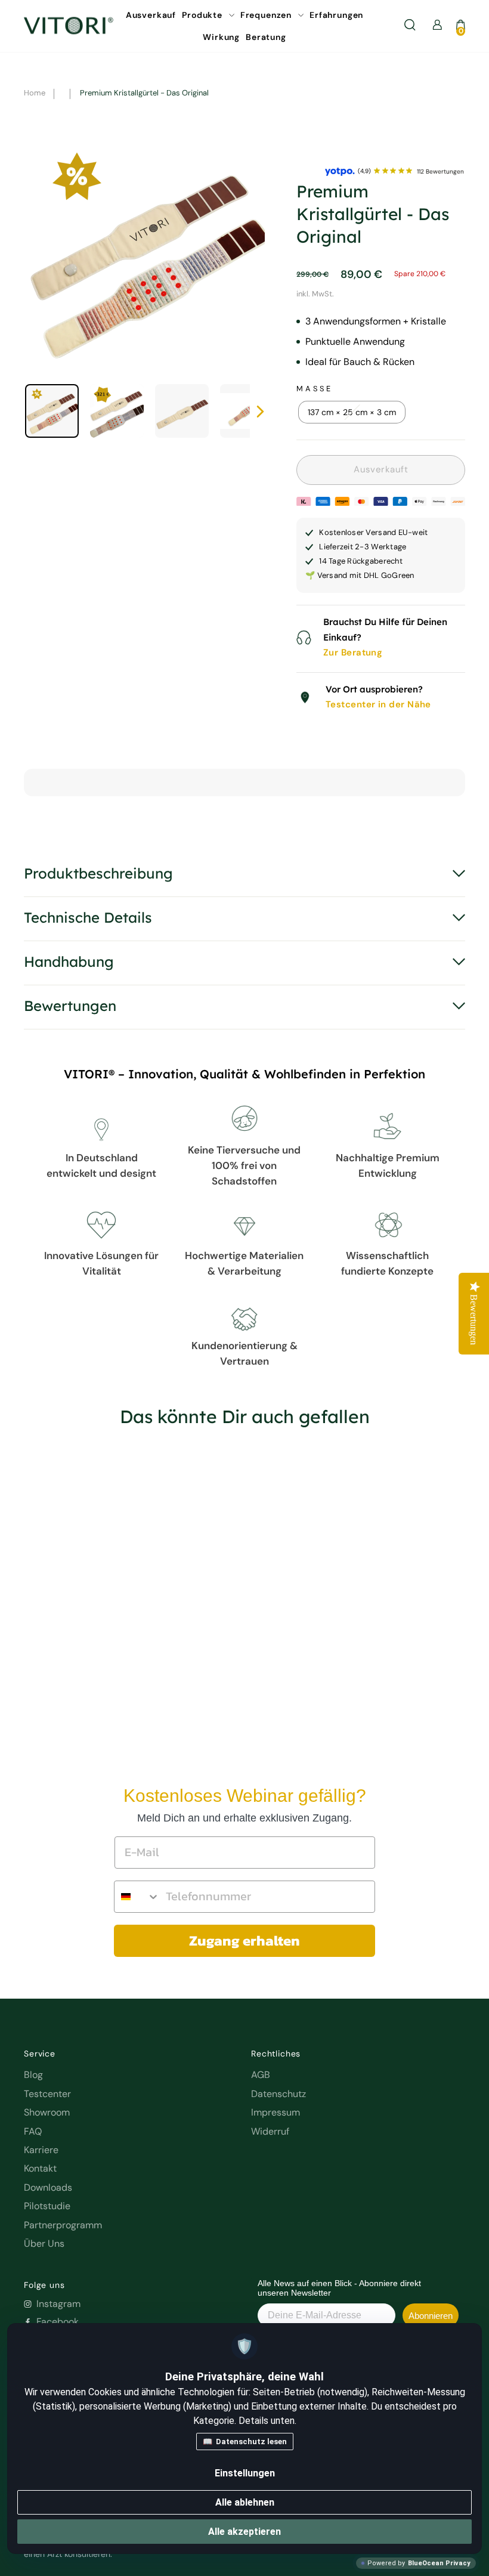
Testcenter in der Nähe (378, 704)
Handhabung (69, 961)
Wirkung (221, 37)
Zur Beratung (353, 652)
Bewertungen (70, 1006)
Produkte (203, 15)
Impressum (276, 2112)
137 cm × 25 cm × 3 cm (352, 412)
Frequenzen (267, 15)
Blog (33, 2075)
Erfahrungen (336, 15)
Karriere (41, 2150)
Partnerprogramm (63, 2225)
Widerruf (270, 2131)
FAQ (33, 2131)
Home (35, 93)
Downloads (48, 2187)
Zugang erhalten (244, 1940)
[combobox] (137, 1897)
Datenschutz (278, 2094)
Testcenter (47, 2094)
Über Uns (44, 2243)
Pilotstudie (47, 2206)
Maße (314, 389)
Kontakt (40, 2168)
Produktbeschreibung (98, 873)
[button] (32, 1597)
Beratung (266, 37)
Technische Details (88, 917)
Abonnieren (431, 2316)
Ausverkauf (151, 15)
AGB (261, 2075)
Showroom (47, 2112)
